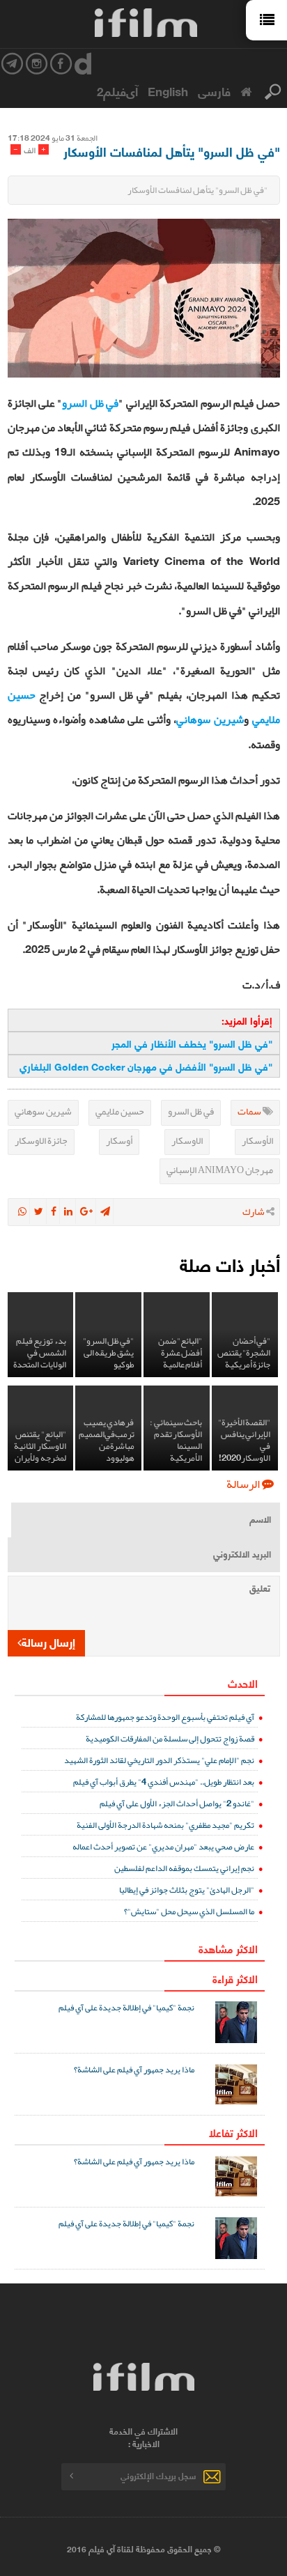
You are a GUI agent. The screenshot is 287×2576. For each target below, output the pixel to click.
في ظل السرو (90, 403)
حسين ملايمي (120, 1111)
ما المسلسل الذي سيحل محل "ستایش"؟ (189, 1911)
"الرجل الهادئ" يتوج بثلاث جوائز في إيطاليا (187, 1890)
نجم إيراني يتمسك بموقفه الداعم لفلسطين (184, 1868)
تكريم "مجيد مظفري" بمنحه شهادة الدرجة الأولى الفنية (165, 1825)
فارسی (214, 91)
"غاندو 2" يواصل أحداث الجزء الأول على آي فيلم (177, 1803)
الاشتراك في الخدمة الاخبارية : (143, 2437)
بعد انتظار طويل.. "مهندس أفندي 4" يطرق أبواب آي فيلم (164, 1782)
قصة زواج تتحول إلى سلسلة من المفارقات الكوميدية (170, 1738)
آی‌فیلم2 (117, 91)
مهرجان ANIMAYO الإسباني (220, 1170)
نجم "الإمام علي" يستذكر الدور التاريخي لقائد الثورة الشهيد (159, 1760)
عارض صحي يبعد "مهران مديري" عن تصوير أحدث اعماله (163, 1846)
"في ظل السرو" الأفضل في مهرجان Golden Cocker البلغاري (146, 1066)
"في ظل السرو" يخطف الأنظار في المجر (192, 1043)
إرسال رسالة (48, 1642)
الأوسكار (257, 1140)
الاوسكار (187, 1140)
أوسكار (119, 1140)
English (168, 91)
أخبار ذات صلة (230, 1264)
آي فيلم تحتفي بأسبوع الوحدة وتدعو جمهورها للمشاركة (165, 1717)
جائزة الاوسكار (41, 1140)
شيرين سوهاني (210, 720)
